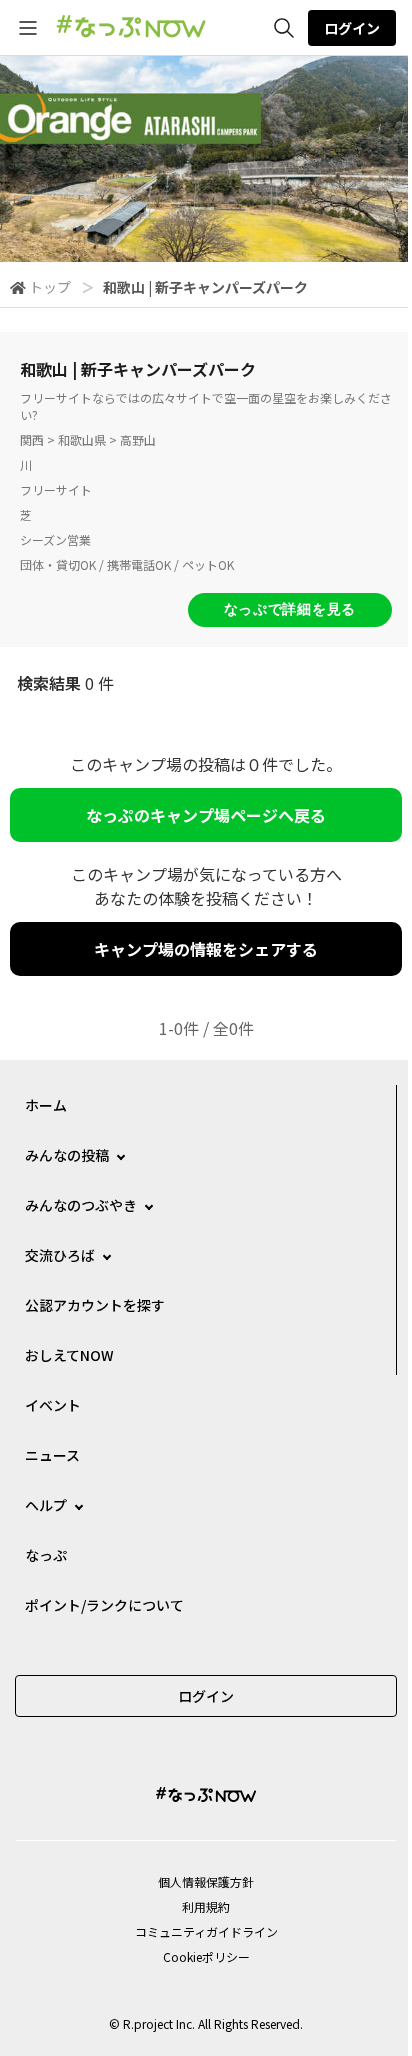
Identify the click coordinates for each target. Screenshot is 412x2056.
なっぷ (46, 1555)
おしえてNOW (69, 1355)
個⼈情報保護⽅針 (206, 1881)
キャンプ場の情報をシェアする (206, 949)
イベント (53, 1405)
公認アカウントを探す (95, 1305)
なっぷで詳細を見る (290, 609)
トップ (50, 287)
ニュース (52, 1455)
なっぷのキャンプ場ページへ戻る (206, 815)
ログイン (352, 28)
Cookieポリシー (206, 1956)
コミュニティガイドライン (206, 1931)
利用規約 (206, 1906)
